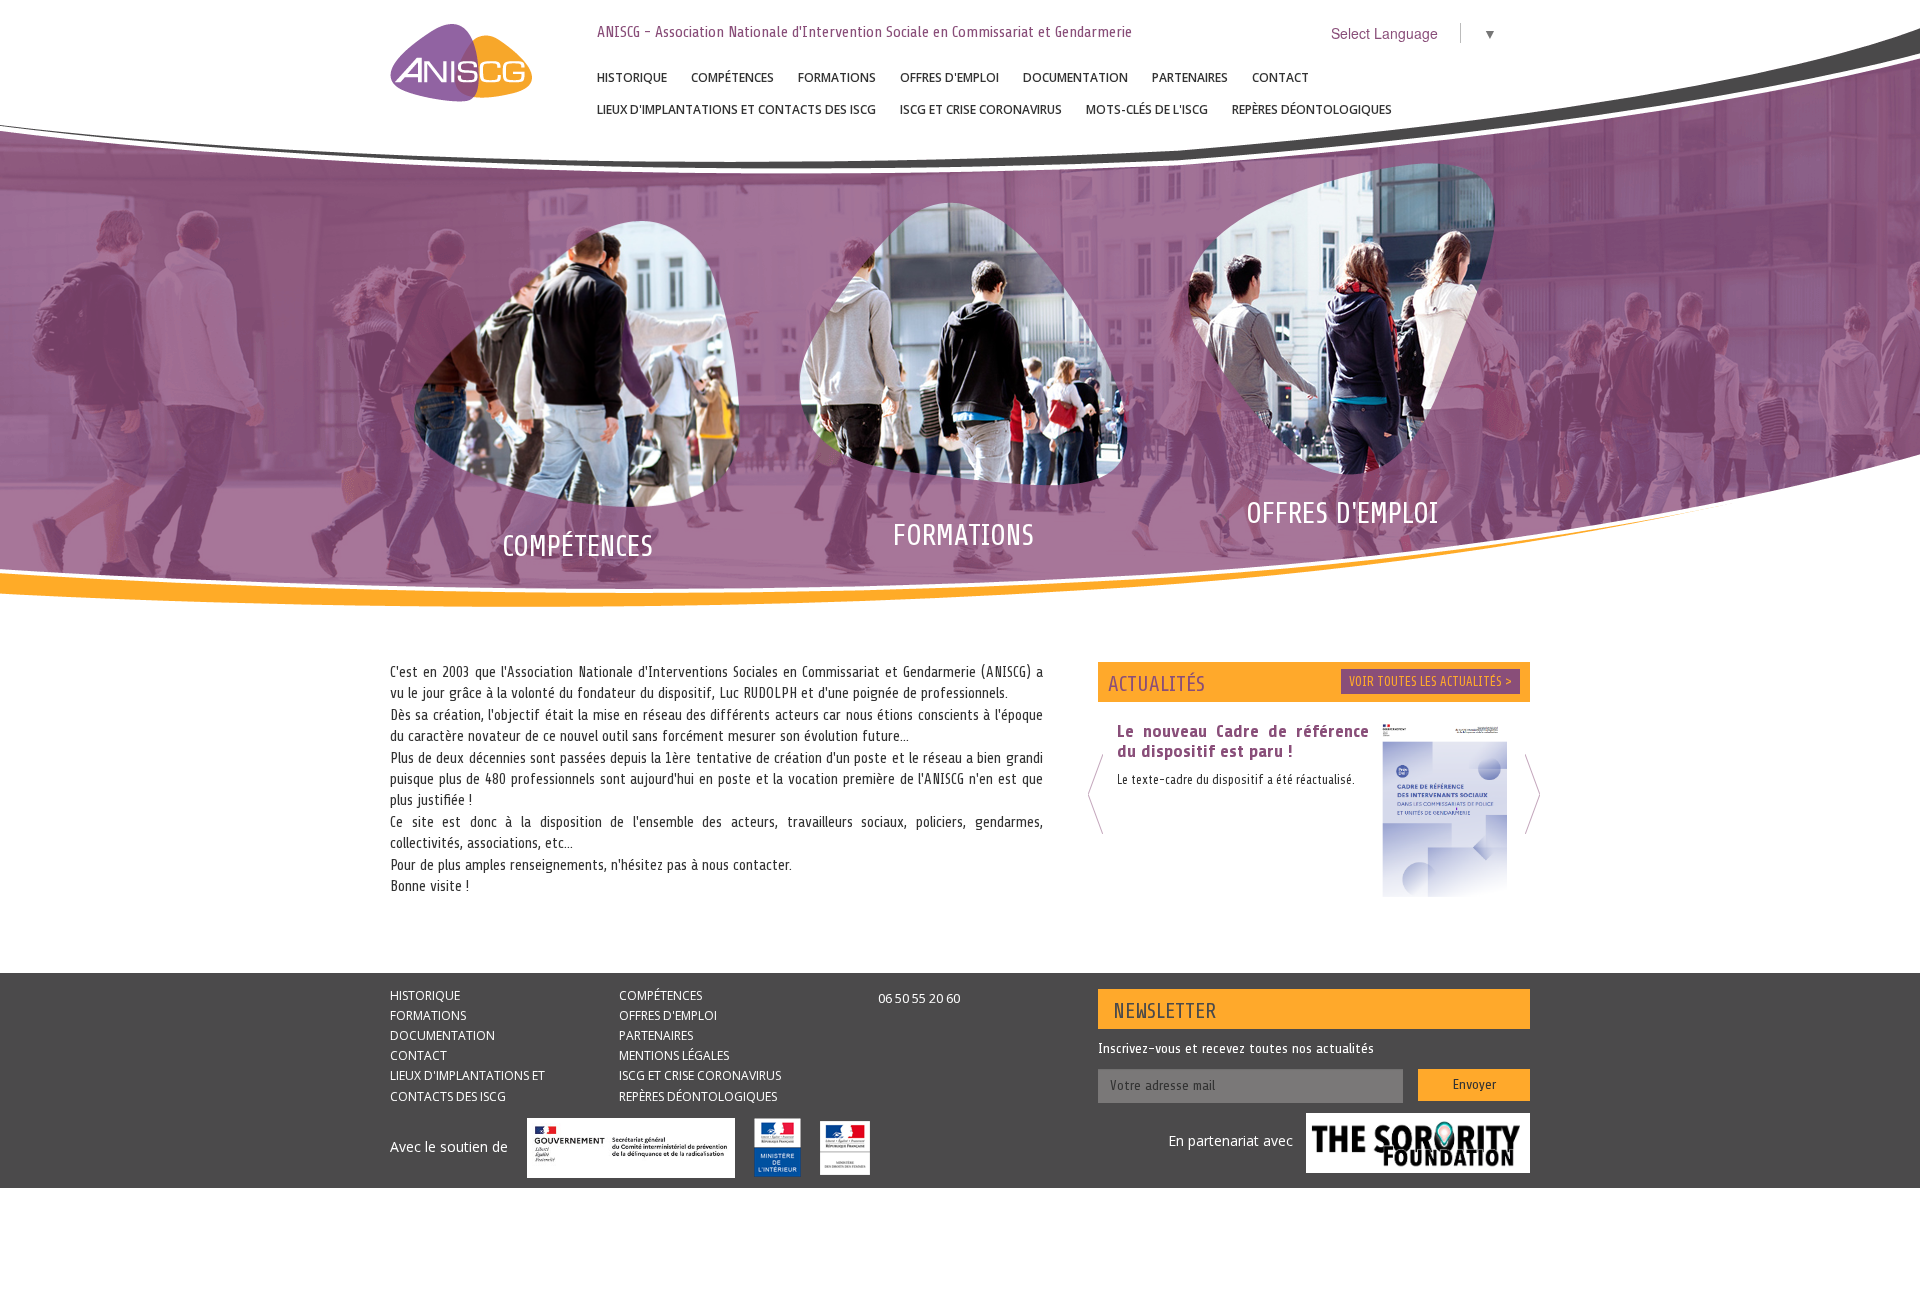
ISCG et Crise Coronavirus (981, 109)
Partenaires (1190, 77)
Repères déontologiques (1312, 109)
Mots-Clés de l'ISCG (1147, 109)
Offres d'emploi (949, 77)
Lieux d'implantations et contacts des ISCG (736, 109)
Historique (632, 77)
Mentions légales (674, 1055)
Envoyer (1474, 1084)
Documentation (1075, 77)
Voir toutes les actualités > (1430, 681)
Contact (1280, 77)
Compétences (732, 77)
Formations (837, 77)
